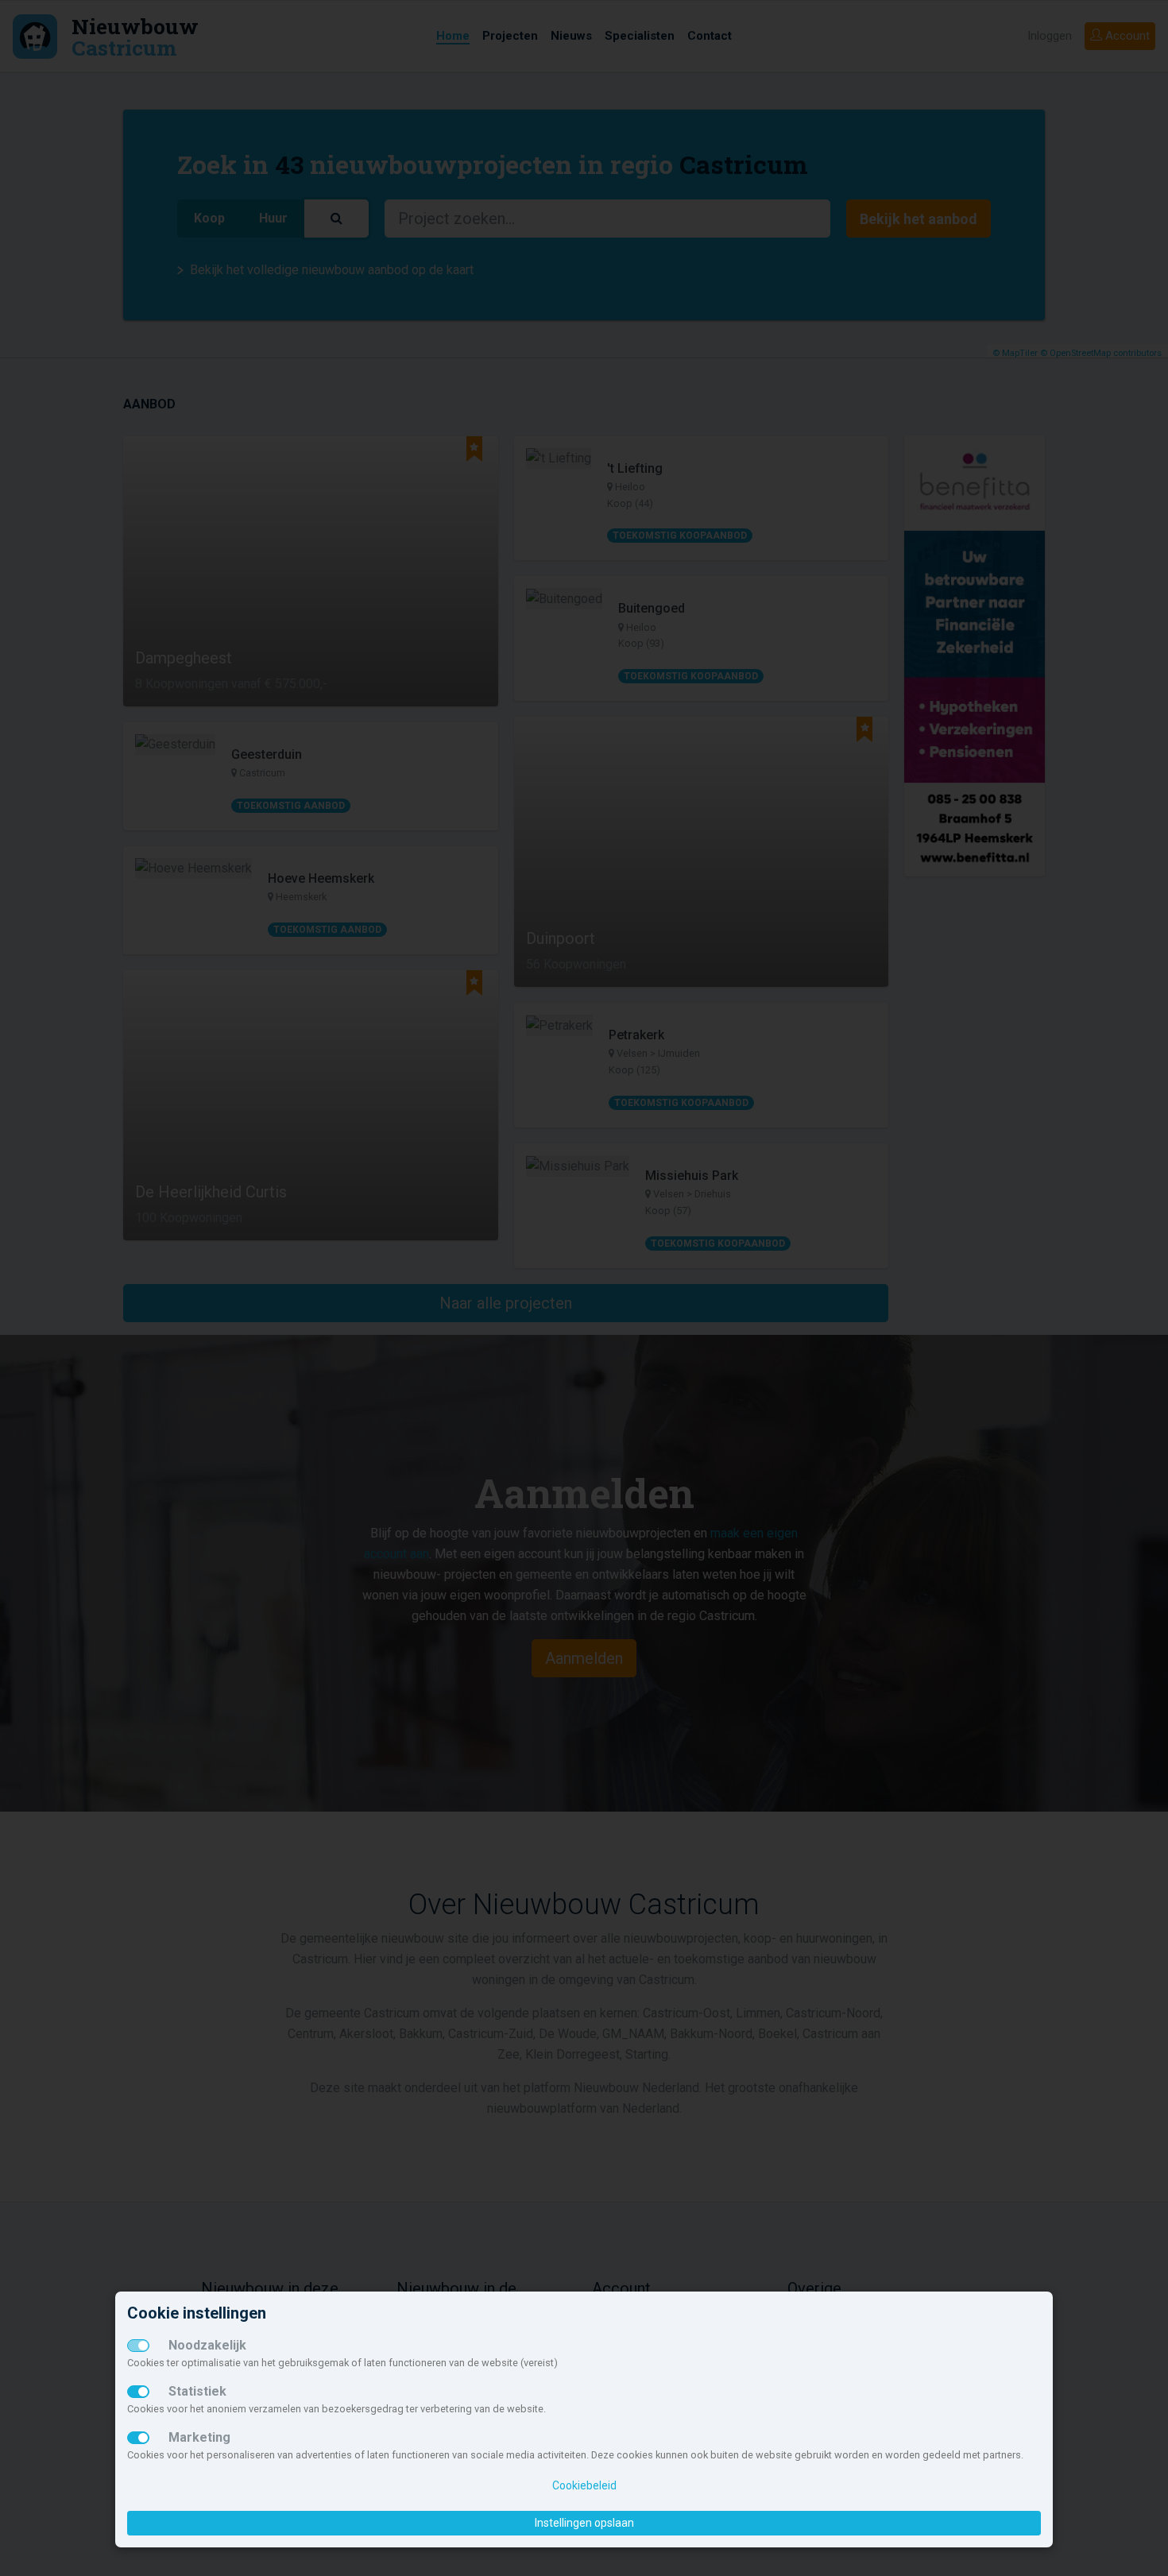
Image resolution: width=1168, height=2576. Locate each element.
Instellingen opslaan (584, 2523)
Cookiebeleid (584, 2485)
